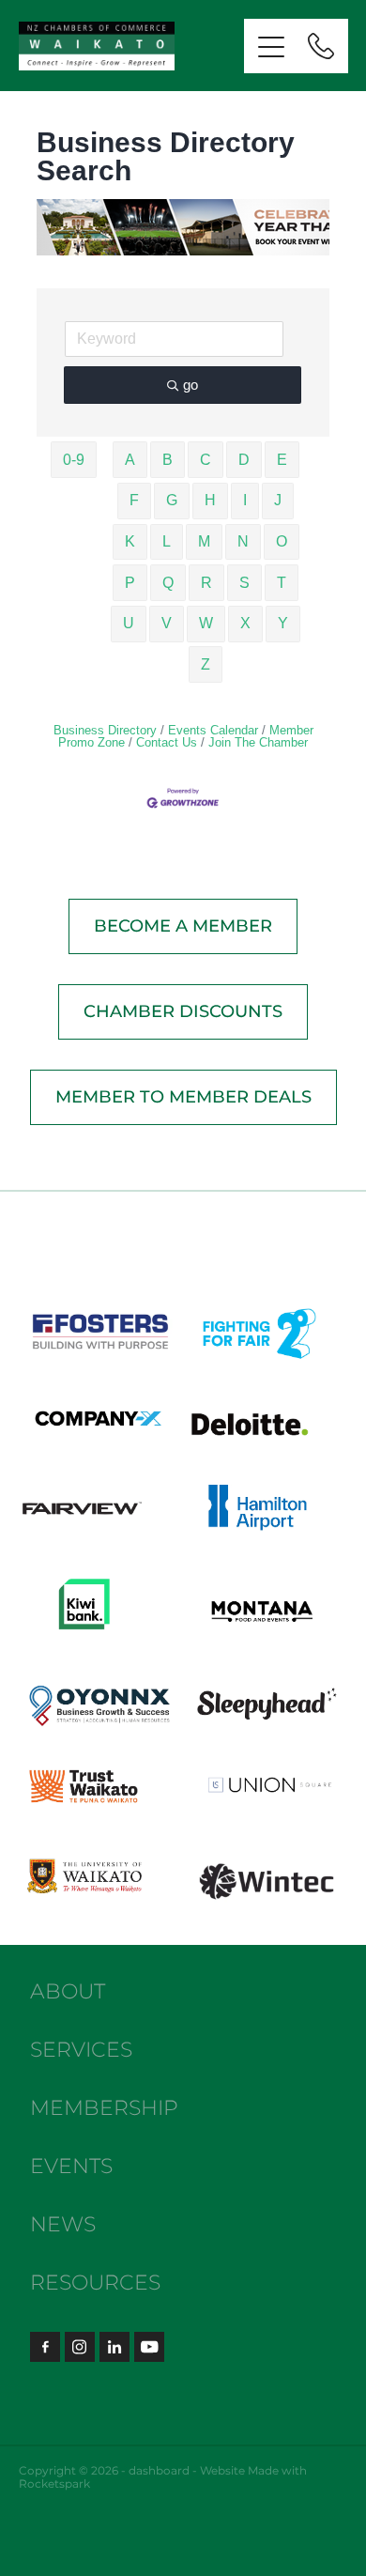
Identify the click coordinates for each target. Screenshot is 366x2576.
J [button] (278, 500)
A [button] (130, 460)
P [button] (130, 583)
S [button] (244, 583)
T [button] (282, 583)
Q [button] (168, 583)
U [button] (129, 623)
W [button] (206, 623)
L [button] (167, 541)
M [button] (204, 541)
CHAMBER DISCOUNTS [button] (183, 1012)
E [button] (282, 460)
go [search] (191, 385)
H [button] (210, 500)
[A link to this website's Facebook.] (45, 2347)
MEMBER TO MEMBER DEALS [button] (183, 1097)
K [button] (130, 541)
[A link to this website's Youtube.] (149, 2347)
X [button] (245, 623)
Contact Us (167, 742)
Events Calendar (213, 730)
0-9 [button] (74, 460)
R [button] (206, 583)
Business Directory (105, 730)
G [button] (172, 500)
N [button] (243, 541)
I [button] (245, 500)
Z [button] (206, 664)
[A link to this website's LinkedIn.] (114, 2347)
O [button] (282, 541)
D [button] (244, 460)
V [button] (167, 623)
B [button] (168, 460)
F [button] (134, 500)
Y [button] (283, 623)
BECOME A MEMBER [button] (183, 926)
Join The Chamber (258, 742)
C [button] (206, 460)
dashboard (159, 2471)
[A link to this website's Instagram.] (80, 2347)
